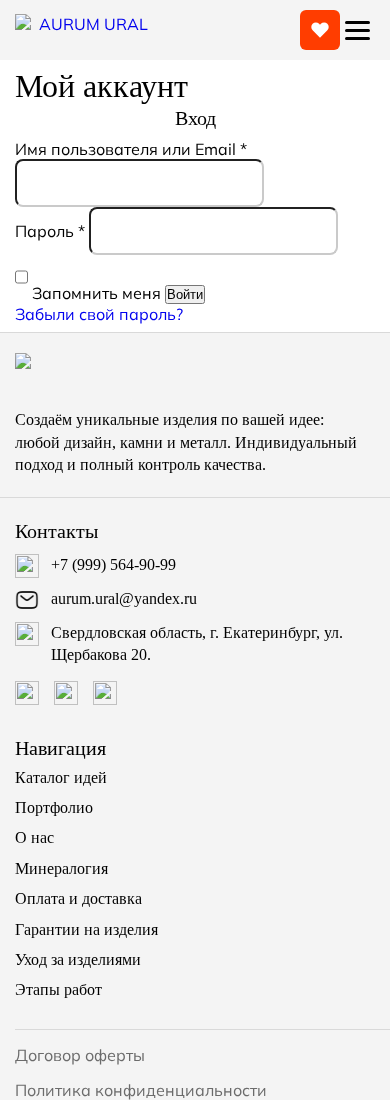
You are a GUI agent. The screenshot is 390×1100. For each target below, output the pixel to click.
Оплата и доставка (78, 898)
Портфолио (54, 807)
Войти (185, 294)
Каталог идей (61, 777)
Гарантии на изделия (86, 929)
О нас (34, 837)
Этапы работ (58, 989)
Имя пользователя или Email (131, 149)
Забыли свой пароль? (99, 314)
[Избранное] (320, 30)
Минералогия (61, 868)
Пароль (50, 231)
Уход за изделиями (78, 959)
